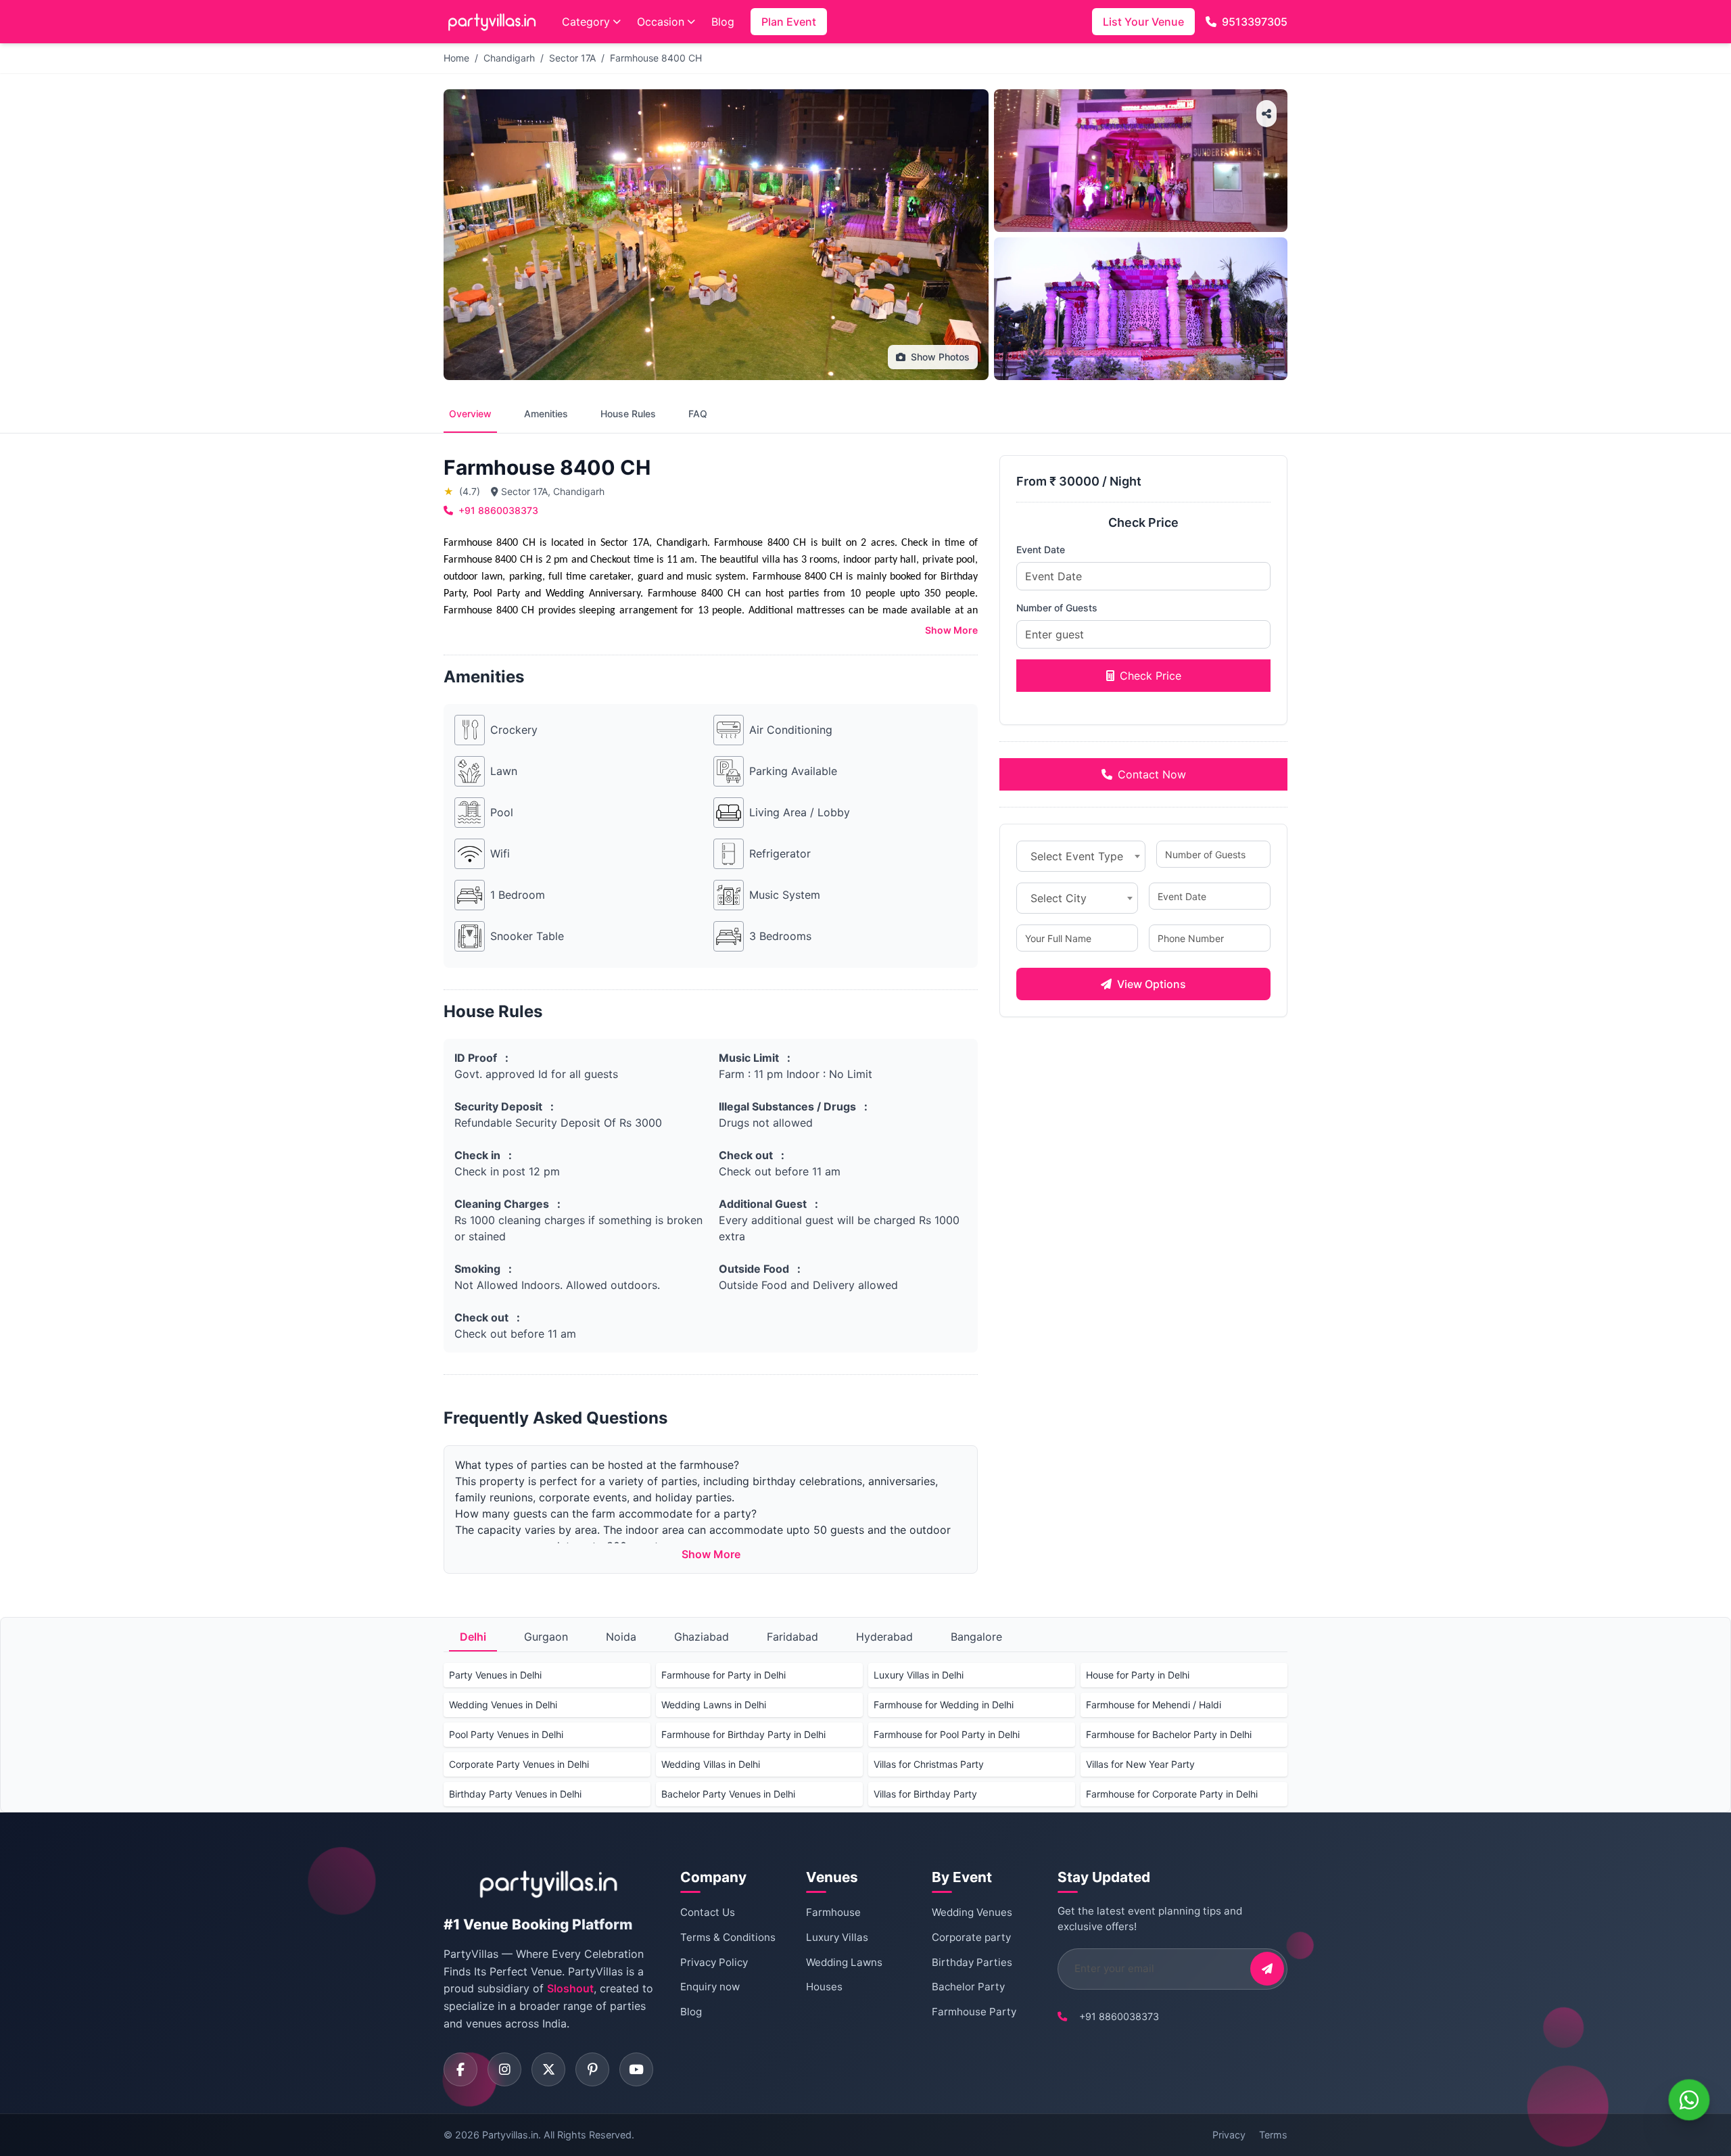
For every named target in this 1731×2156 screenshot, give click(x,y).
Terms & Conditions (728, 1937)
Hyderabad (884, 1637)
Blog (723, 22)
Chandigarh (509, 58)
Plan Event (789, 22)
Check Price (1151, 676)
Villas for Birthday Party (925, 1794)
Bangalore (976, 1637)
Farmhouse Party (974, 2012)
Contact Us (708, 1912)
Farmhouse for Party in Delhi (724, 1675)
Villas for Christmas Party (929, 1764)
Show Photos (940, 357)
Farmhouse (833, 1912)
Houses (824, 1987)
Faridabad (792, 1637)
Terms (1273, 2135)
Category (586, 22)
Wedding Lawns (844, 1962)
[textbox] (1081, 856)
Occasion (661, 22)
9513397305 (1255, 22)
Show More (951, 630)
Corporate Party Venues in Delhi (519, 1764)
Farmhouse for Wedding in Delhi (944, 1705)
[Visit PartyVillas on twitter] (548, 2069)
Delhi (473, 1637)
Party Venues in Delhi (495, 1675)
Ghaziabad (702, 1637)
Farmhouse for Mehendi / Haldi (1154, 1705)
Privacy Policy (714, 1962)
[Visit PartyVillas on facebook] (460, 2069)
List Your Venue (1143, 22)
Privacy (1229, 2135)
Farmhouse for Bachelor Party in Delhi (1169, 1734)
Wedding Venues (972, 1912)
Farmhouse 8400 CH (656, 58)
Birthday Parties (972, 1962)
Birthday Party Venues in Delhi (515, 1794)
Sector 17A (572, 58)
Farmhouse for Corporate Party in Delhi (1172, 1794)
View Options (1152, 984)
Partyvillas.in (510, 2135)
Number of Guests (1057, 608)
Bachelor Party (968, 1987)
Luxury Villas (837, 1937)
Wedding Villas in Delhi (711, 1764)
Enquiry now (710, 1987)
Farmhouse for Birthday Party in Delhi (743, 1734)
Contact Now (1152, 774)
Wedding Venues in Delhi (503, 1705)
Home (456, 58)
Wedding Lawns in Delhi (714, 1705)
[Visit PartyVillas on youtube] (636, 2069)
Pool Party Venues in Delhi (506, 1734)
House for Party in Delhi (1138, 1675)
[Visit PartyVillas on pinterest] (592, 2069)
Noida (621, 1637)
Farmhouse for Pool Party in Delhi (947, 1734)
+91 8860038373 (498, 510)
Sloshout (570, 1988)
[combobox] (1081, 856)
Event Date (1041, 549)
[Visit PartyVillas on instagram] (504, 2069)
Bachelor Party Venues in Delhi (728, 1794)
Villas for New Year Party (1140, 1764)
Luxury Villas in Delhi (919, 1675)
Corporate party (971, 1937)
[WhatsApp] (1689, 2100)
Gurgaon (546, 1637)
